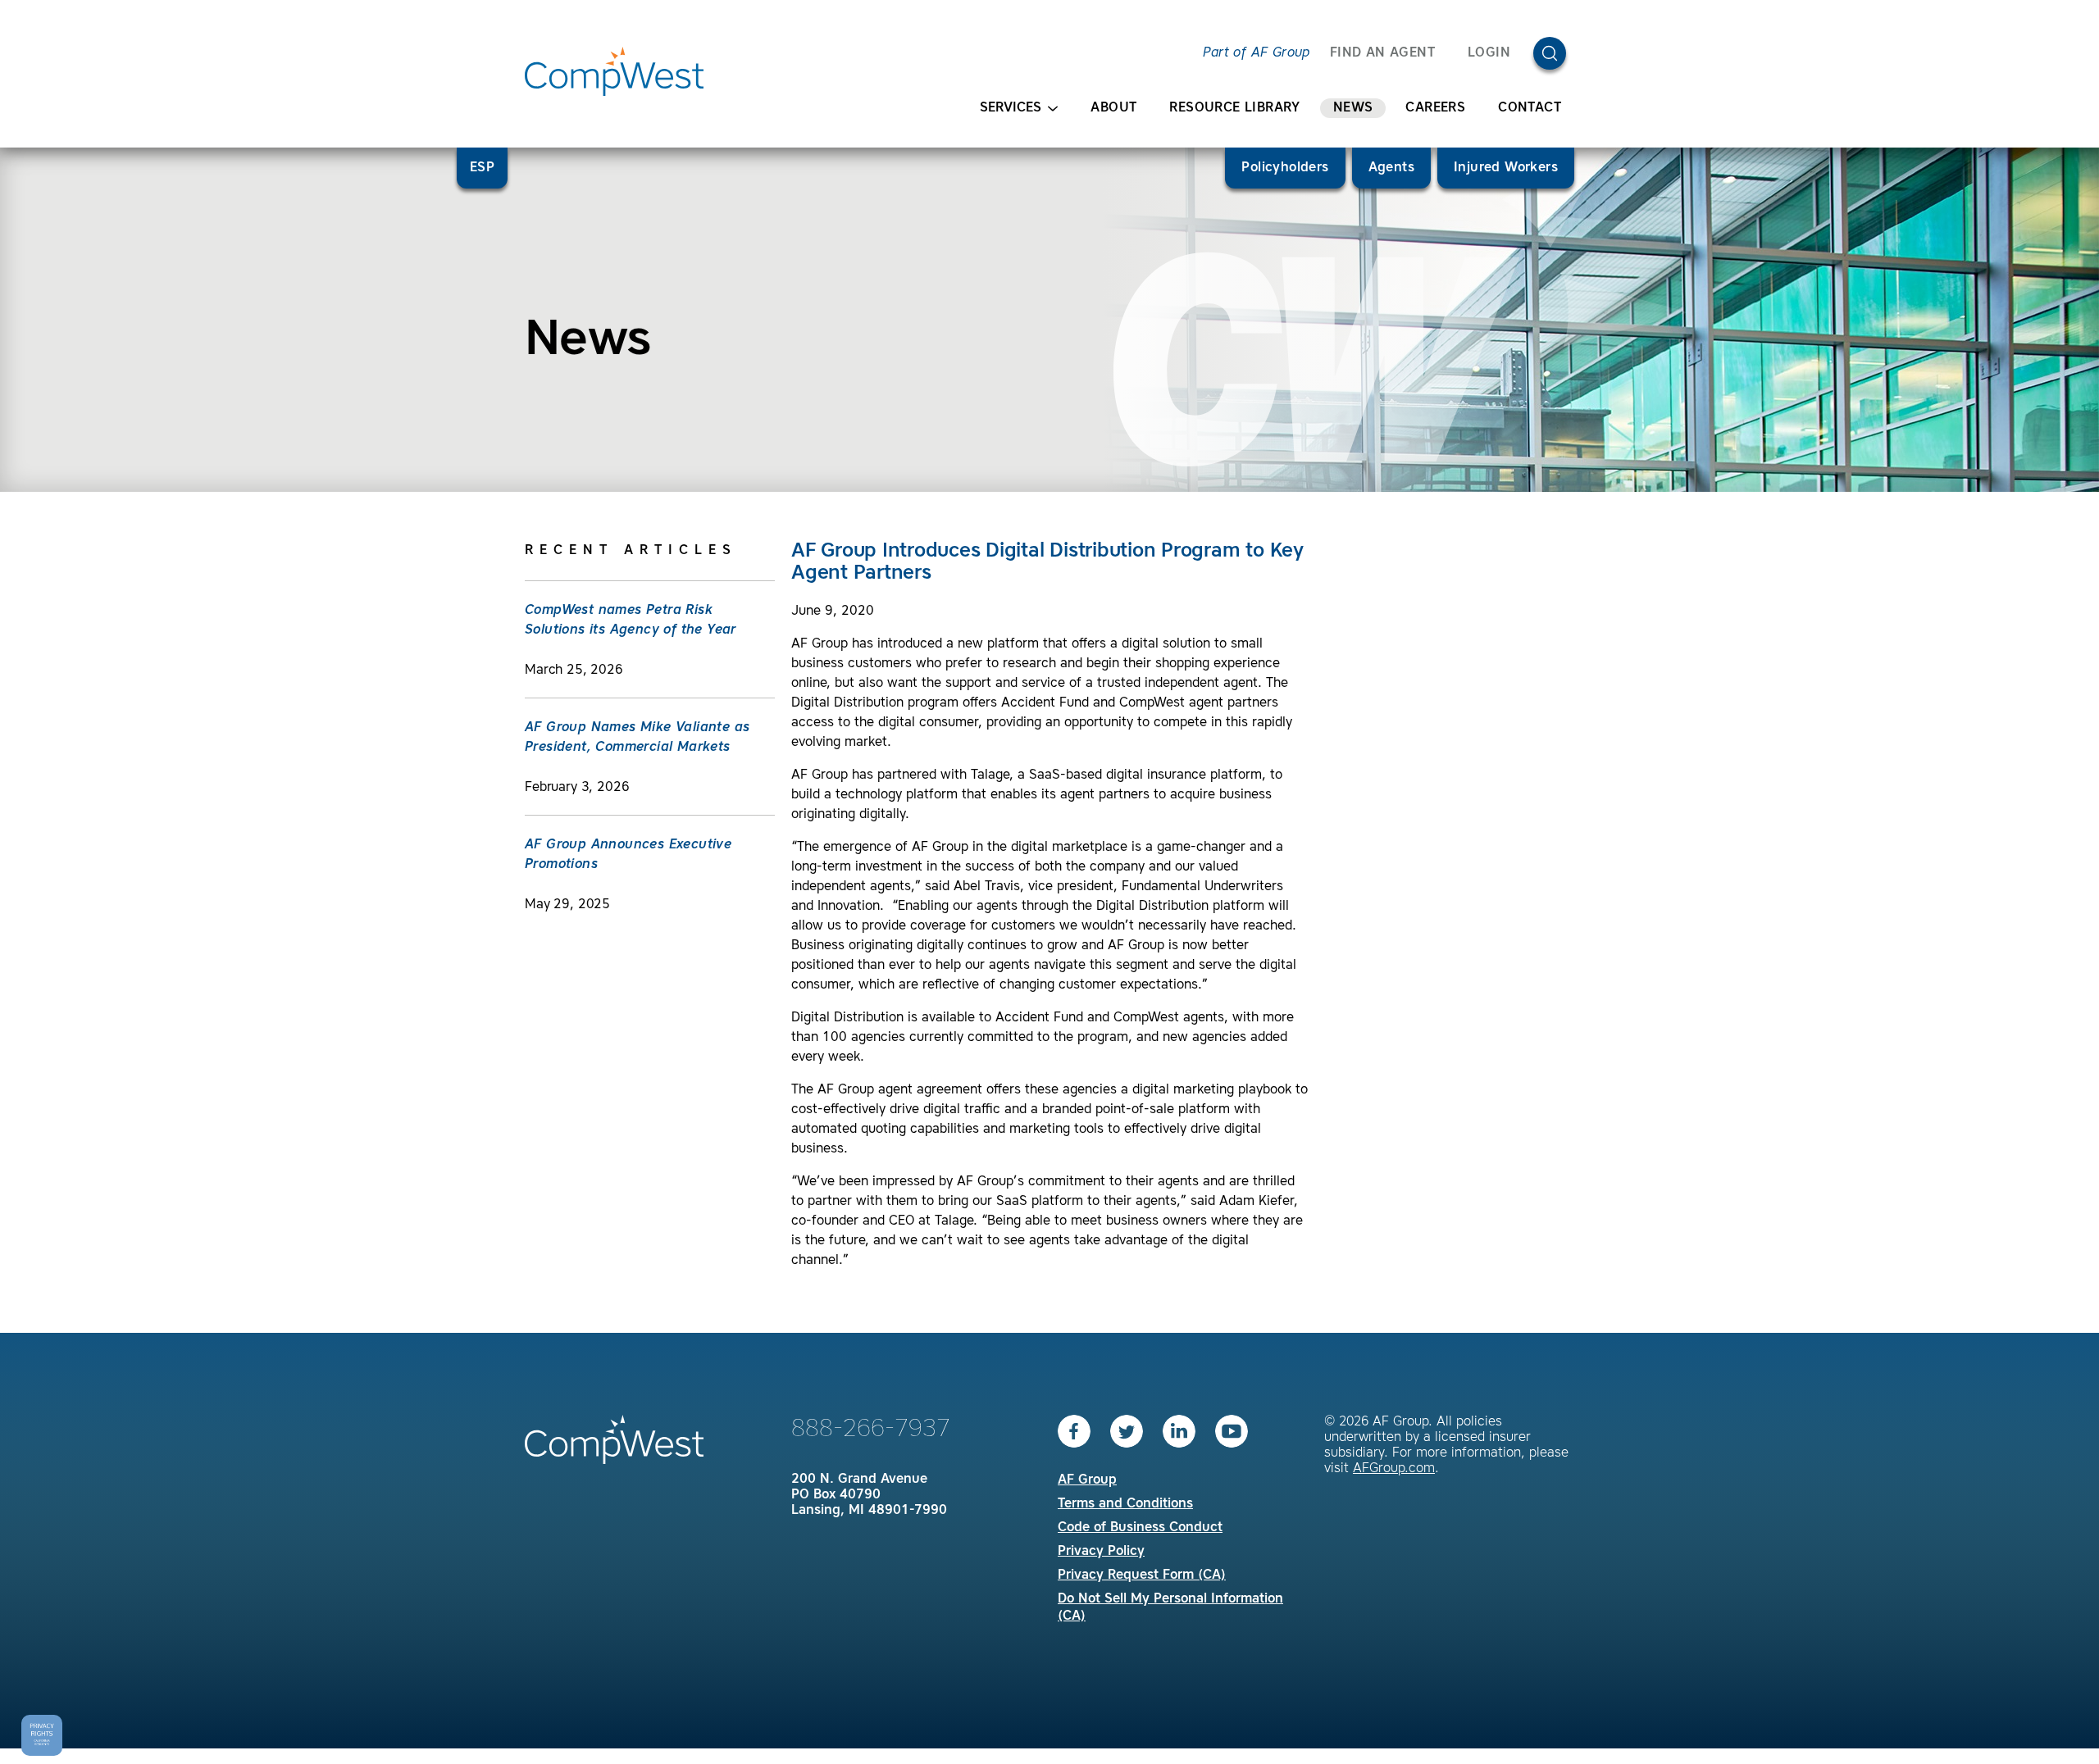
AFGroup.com (1394, 1469)
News (1353, 108)
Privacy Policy (1101, 1552)
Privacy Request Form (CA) (1142, 1575)
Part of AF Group (1256, 53)
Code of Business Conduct (1140, 1528)
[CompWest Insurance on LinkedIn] (1179, 1431)
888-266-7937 (871, 1430)
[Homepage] (614, 71)
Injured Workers (1506, 168)
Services (1011, 108)
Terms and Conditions (1125, 1504)
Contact (1530, 108)
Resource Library (1234, 108)
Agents (1391, 168)
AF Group (1087, 1480)
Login (1489, 53)
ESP (482, 168)
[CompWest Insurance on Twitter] (1127, 1431)
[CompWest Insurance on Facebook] (1074, 1431)
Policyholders (1285, 168)
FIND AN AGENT (1382, 53)
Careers (1435, 108)
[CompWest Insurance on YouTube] (1232, 1431)
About (1113, 108)
